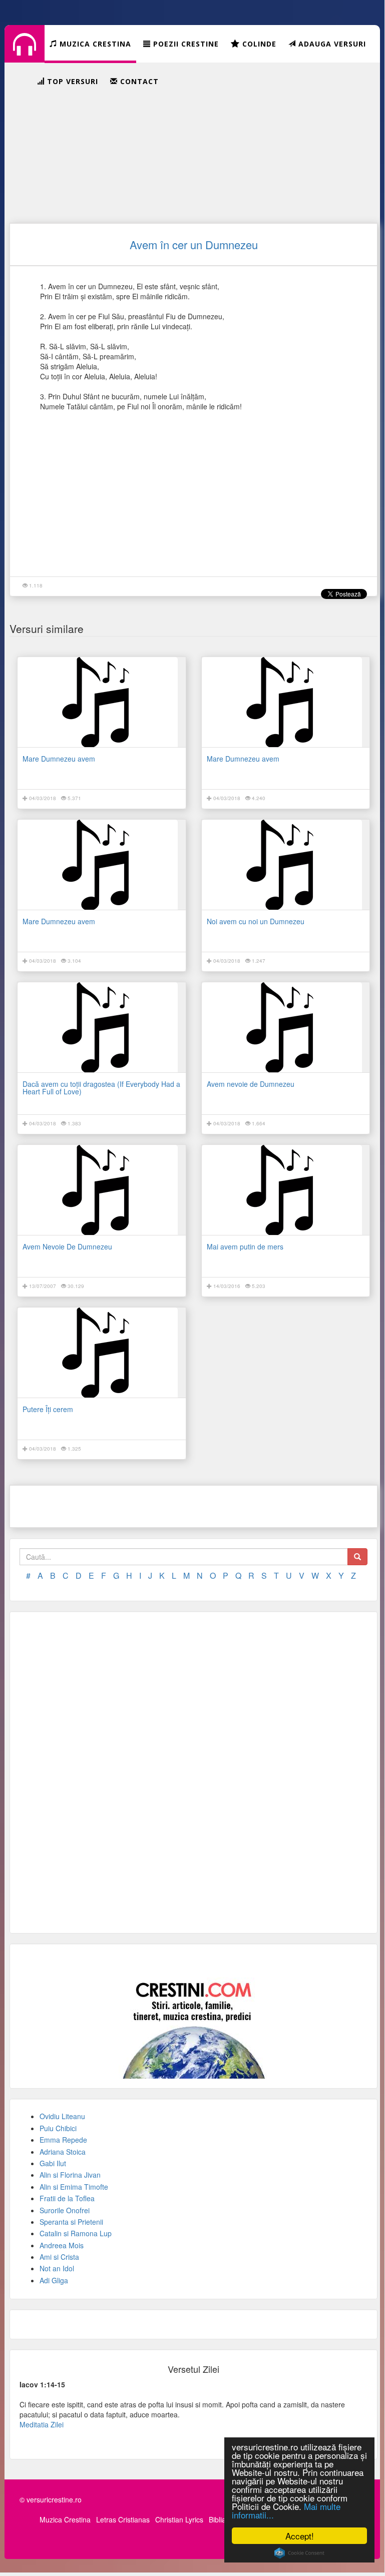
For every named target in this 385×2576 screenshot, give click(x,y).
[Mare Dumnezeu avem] (102, 702)
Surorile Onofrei (65, 2210)
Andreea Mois (62, 2245)
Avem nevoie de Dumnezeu (251, 1084)
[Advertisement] (194, 143)
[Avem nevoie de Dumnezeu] (286, 1027)
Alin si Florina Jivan (70, 2175)
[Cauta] (357, 1557)
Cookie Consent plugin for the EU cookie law (299, 2553)
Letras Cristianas (123, 2519)
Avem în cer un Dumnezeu (194, 244)
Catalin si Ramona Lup (76, 2233)
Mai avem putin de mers (245, 1246)
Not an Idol (57, 2268)
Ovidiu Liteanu (62, 2116)
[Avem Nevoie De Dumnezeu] (102, 1190)
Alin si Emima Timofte (74, 2187)
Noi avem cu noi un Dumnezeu (256, 921)
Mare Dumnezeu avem (59, 759)
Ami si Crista (59, 2257)
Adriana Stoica (63, 2152)
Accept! (300, 2536)
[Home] (25, 52)
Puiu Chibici (58, 2128)
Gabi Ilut (53, 2163)
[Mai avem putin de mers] (286, 1190)
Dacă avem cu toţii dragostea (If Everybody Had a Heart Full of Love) (101, 1088)
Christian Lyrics (179, 2519)
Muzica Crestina (65, 2519)
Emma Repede (63, 2140)
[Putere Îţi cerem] (102, 1353)
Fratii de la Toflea (67, 2198)
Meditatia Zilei (42, 2424)
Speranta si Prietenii (71, 2222)
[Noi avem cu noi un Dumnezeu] (286, 865)
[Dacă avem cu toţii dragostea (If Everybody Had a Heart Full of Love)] (102, 1027)
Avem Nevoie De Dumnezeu (67, 1246)
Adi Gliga (54, 2280)
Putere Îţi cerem (48, 1409)
